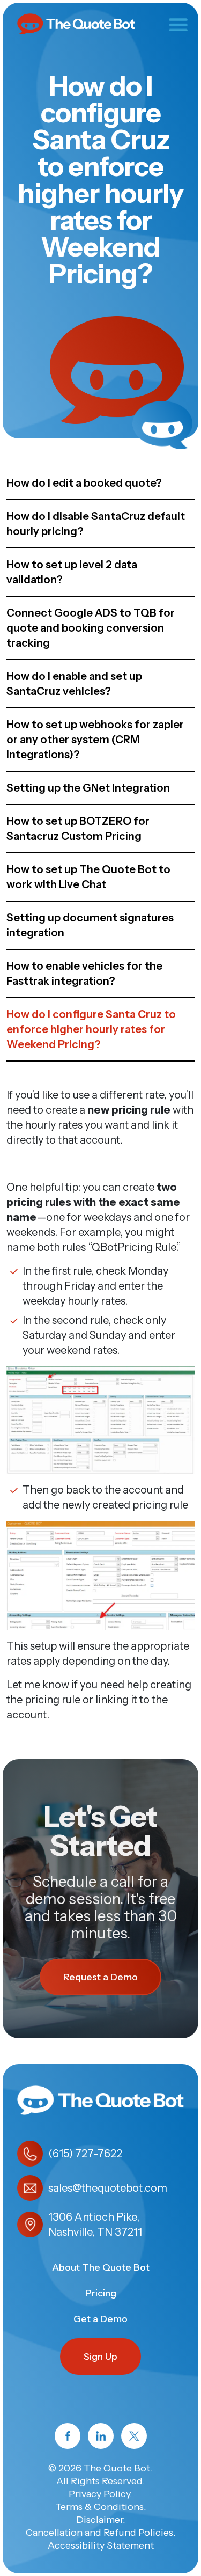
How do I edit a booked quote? (84, 483)
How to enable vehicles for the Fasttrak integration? (84, 974)
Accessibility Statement (101, 2545)
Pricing (101, 2293)
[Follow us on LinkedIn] (101, 2436)
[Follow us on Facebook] (68, 2436)
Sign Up (100, 2357)
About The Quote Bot (101, 2267)
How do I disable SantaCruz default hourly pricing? (96, 524)
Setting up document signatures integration (90, 925)
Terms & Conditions (99, 2507)
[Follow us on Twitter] (134, 2436)
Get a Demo (100, 2319)
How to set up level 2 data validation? (72, 572)
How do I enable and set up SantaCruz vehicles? (74, 684)
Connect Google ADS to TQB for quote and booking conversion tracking (91, 628)
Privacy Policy (99, 2494)
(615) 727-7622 (85, 2154)
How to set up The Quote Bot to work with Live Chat (88, 877)
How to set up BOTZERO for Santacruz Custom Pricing (78, 829)
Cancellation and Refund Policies (99, 2533)
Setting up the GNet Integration (88, 788)
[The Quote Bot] (76, 23)
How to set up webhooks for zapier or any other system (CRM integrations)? (95, 740)
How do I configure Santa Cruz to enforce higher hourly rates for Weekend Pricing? (91, 1029)
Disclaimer (99, 2520)
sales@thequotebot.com (108, 2188)
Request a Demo (100, 1977)
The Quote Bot (117, 2468)
